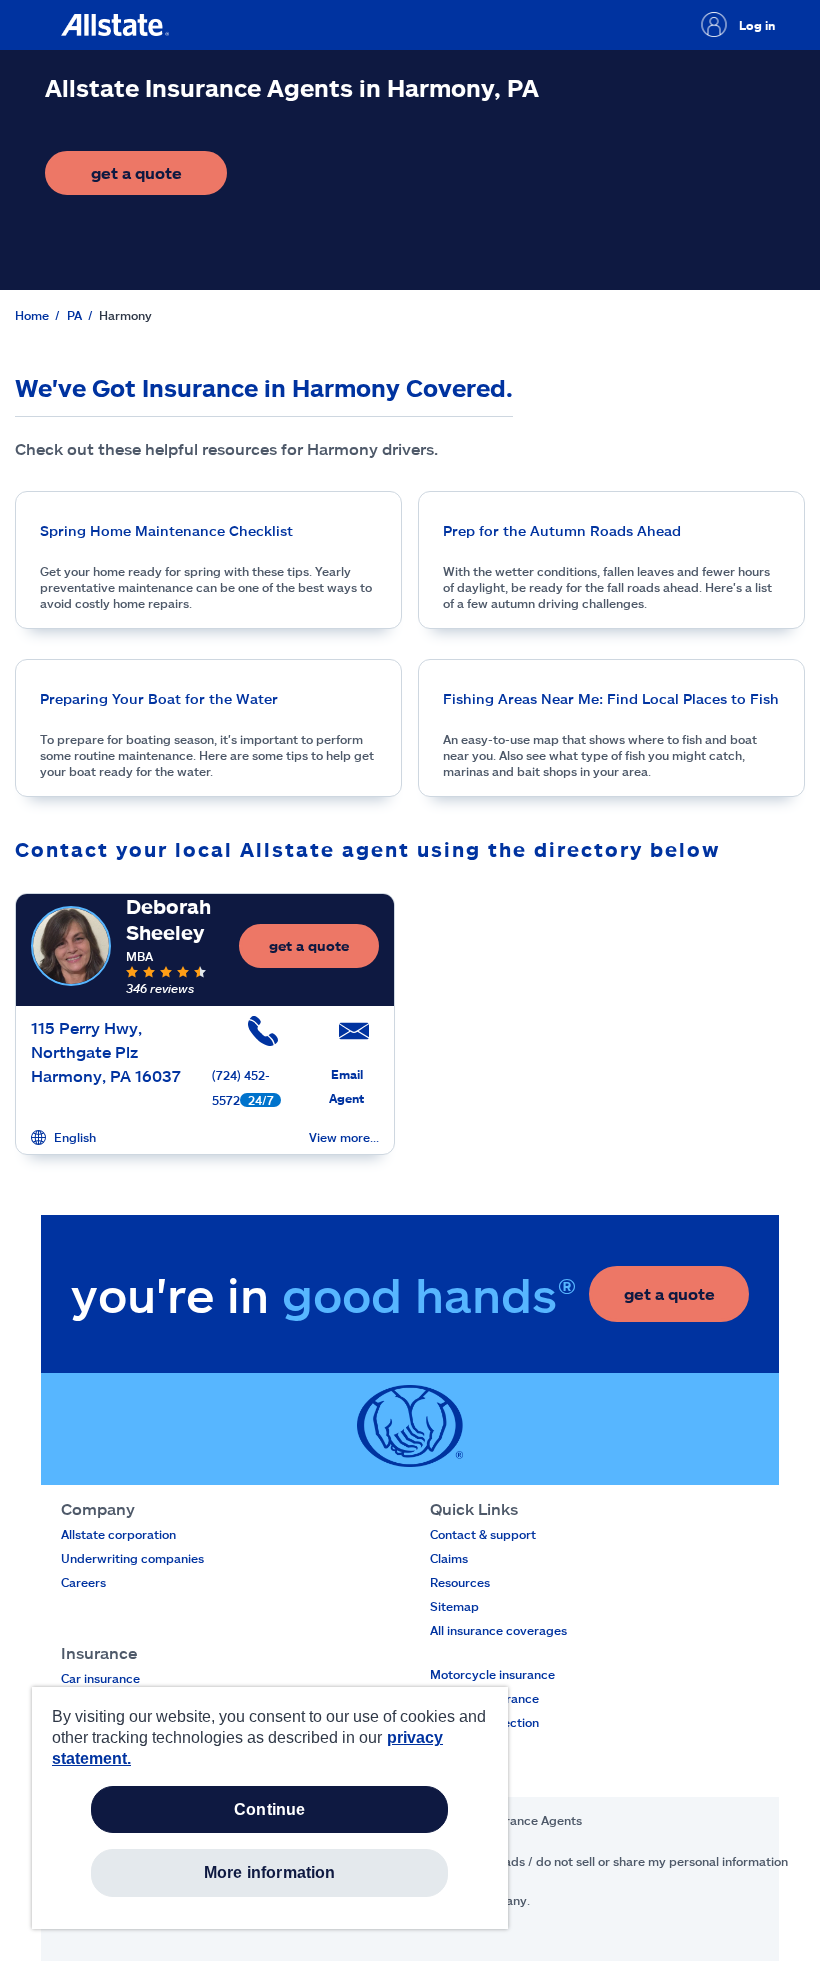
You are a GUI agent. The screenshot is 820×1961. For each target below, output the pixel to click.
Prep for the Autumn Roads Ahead (562, 530)
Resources (460, 1582)
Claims (449, 1558)
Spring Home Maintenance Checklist (166, 530)
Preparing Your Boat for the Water (159, 698)
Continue (269, 1809)
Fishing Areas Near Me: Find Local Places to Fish (611, 698)
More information (270, 1872)
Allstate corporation (118, 1534)
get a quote (159, 178)
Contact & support (483, 1534)
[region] (270, 1808)
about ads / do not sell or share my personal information (627, 1861)
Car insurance (100, 1678)
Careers (83, 1582)
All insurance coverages (498, 1630)
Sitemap (454, 1606)
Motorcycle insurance (492, 1674)
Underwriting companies (132, 1558)
